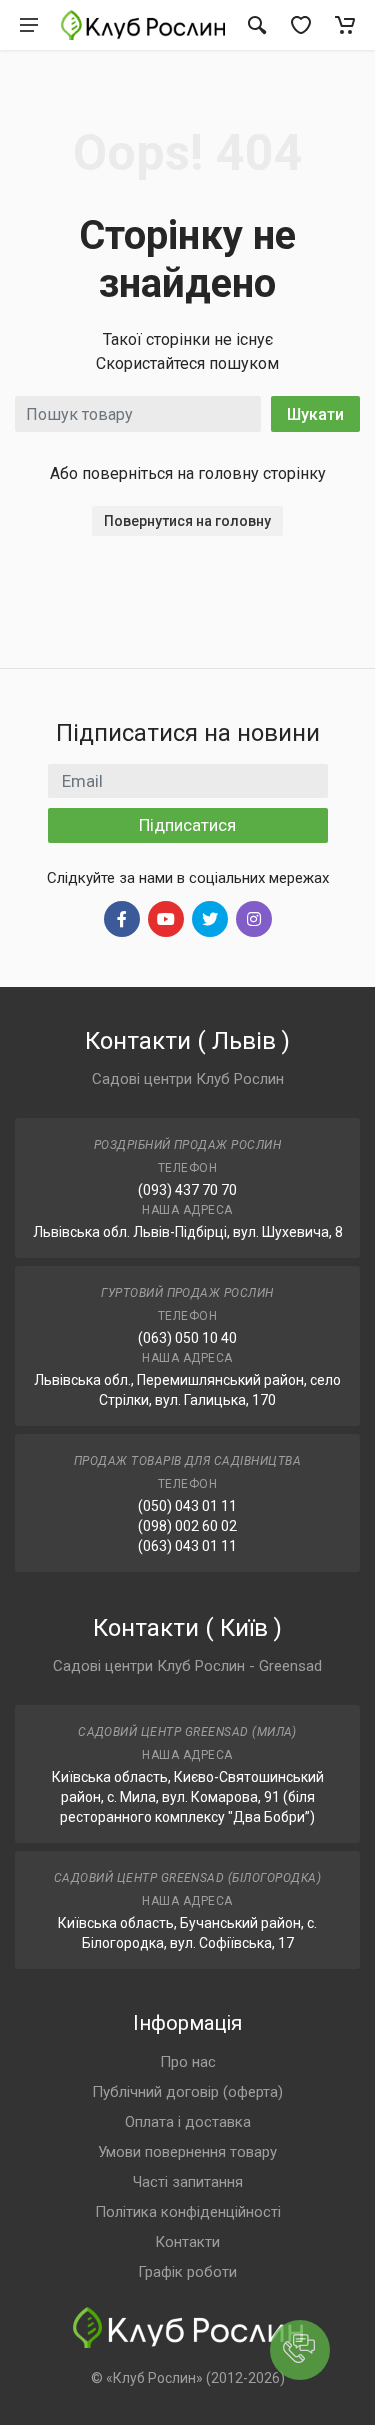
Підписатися (187, 825)
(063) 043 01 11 (187, 1546)
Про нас (188, 2062)
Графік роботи (187, 2272)
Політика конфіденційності (188, 2212)
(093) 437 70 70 (187, 1190)
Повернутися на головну (187, 521)
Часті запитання (188, 2182)
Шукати (315, 414)
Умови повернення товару (187, 2152)
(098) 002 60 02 (187, 1526)
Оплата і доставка (188, 2122)
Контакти (187, 2242)
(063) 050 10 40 (187, 1338)
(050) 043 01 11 (187, 1506)
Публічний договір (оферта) (187, 2092)
